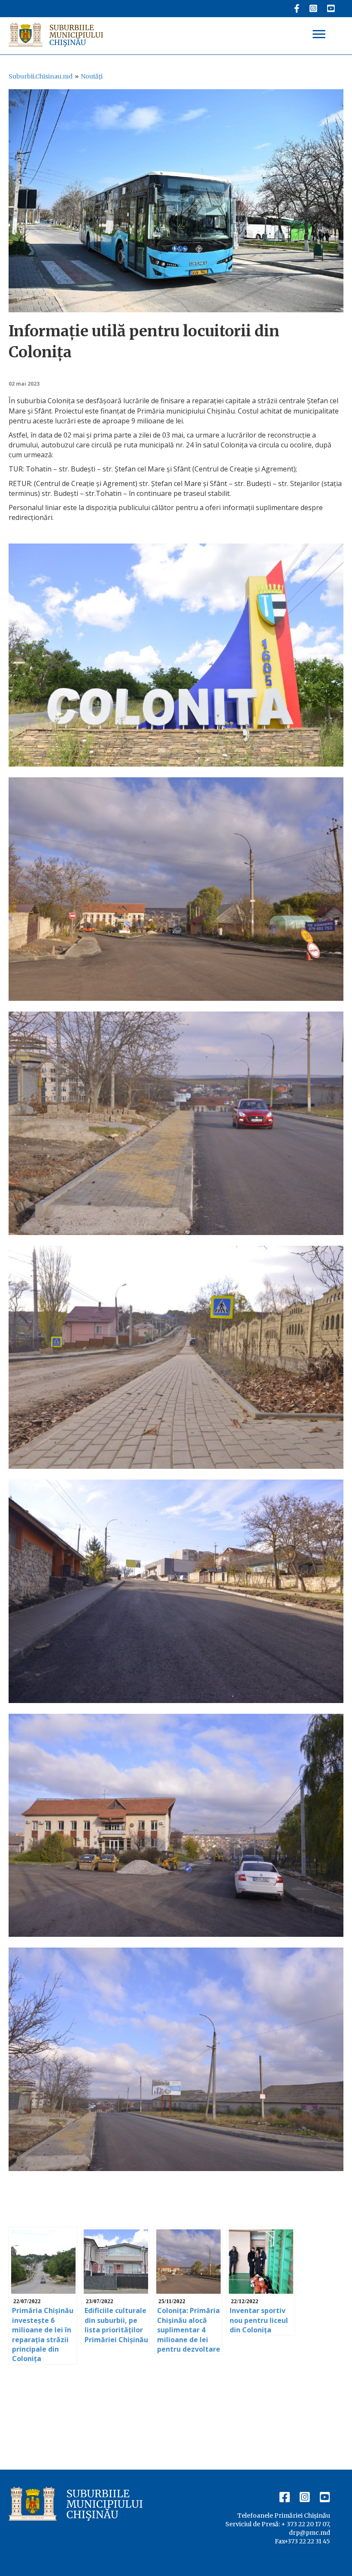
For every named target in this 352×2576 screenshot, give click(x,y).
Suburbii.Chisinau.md (41, 76)
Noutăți (92, 76)
